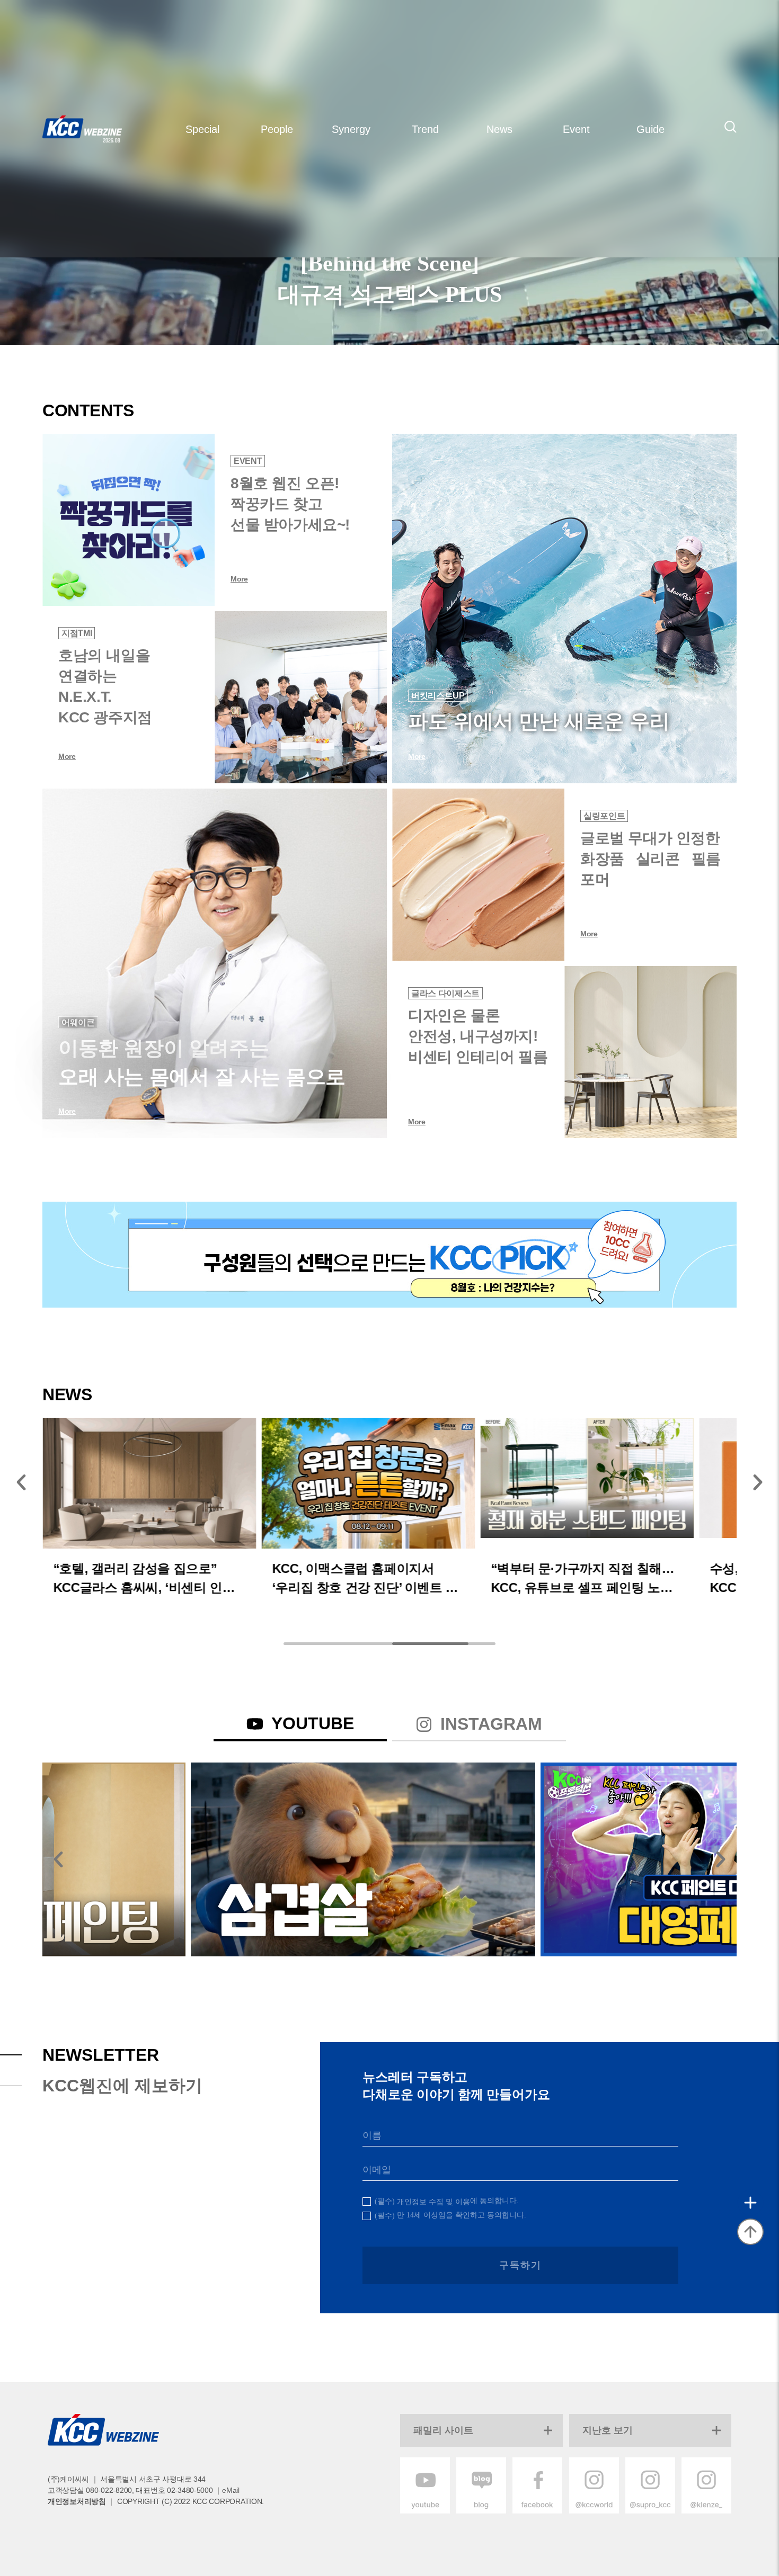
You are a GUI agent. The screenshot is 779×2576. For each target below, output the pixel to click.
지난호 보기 (608, 2430)
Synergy (351, 129)
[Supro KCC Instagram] (650, 2511)
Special (202, 129)
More (239, 579)
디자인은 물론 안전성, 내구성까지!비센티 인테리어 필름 (478, 1036)
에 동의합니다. (447, 2201)
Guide (650, 129)
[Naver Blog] (481, 2511)
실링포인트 (604, 816)
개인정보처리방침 (77, 2501)
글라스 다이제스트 (445, 993)
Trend (425, 129)
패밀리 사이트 (443, 2430)
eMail (231, 2490)
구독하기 (520, 2265)
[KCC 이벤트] (389, 1255)
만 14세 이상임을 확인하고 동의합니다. (450, 2215)
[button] (21, 1482)
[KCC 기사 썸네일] (129, 520)
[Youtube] (425, 2511)
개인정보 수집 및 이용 (433, 2202)
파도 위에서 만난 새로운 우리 (539, 721)
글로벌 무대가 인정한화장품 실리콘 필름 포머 (650, 859)
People (277, 129)
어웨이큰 (78, 1022)
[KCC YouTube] (215, 1859)
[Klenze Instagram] (706, 2511)
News (499, 129)
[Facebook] (537, 2511)
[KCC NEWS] (368, 1478)
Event (576, 129)
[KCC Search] (731, 127)
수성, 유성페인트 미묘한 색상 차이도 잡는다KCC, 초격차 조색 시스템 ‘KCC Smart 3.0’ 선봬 (587, 1577)
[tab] (300, 1725)
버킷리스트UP (438, 696)
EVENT (248, 461)
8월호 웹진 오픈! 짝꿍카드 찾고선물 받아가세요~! (290, 504)
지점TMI (77, 633)
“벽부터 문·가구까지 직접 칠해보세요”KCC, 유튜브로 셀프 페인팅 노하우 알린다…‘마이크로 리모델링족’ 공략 (368, 1577)
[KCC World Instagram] (594, 2511)
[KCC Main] (82, 129)
